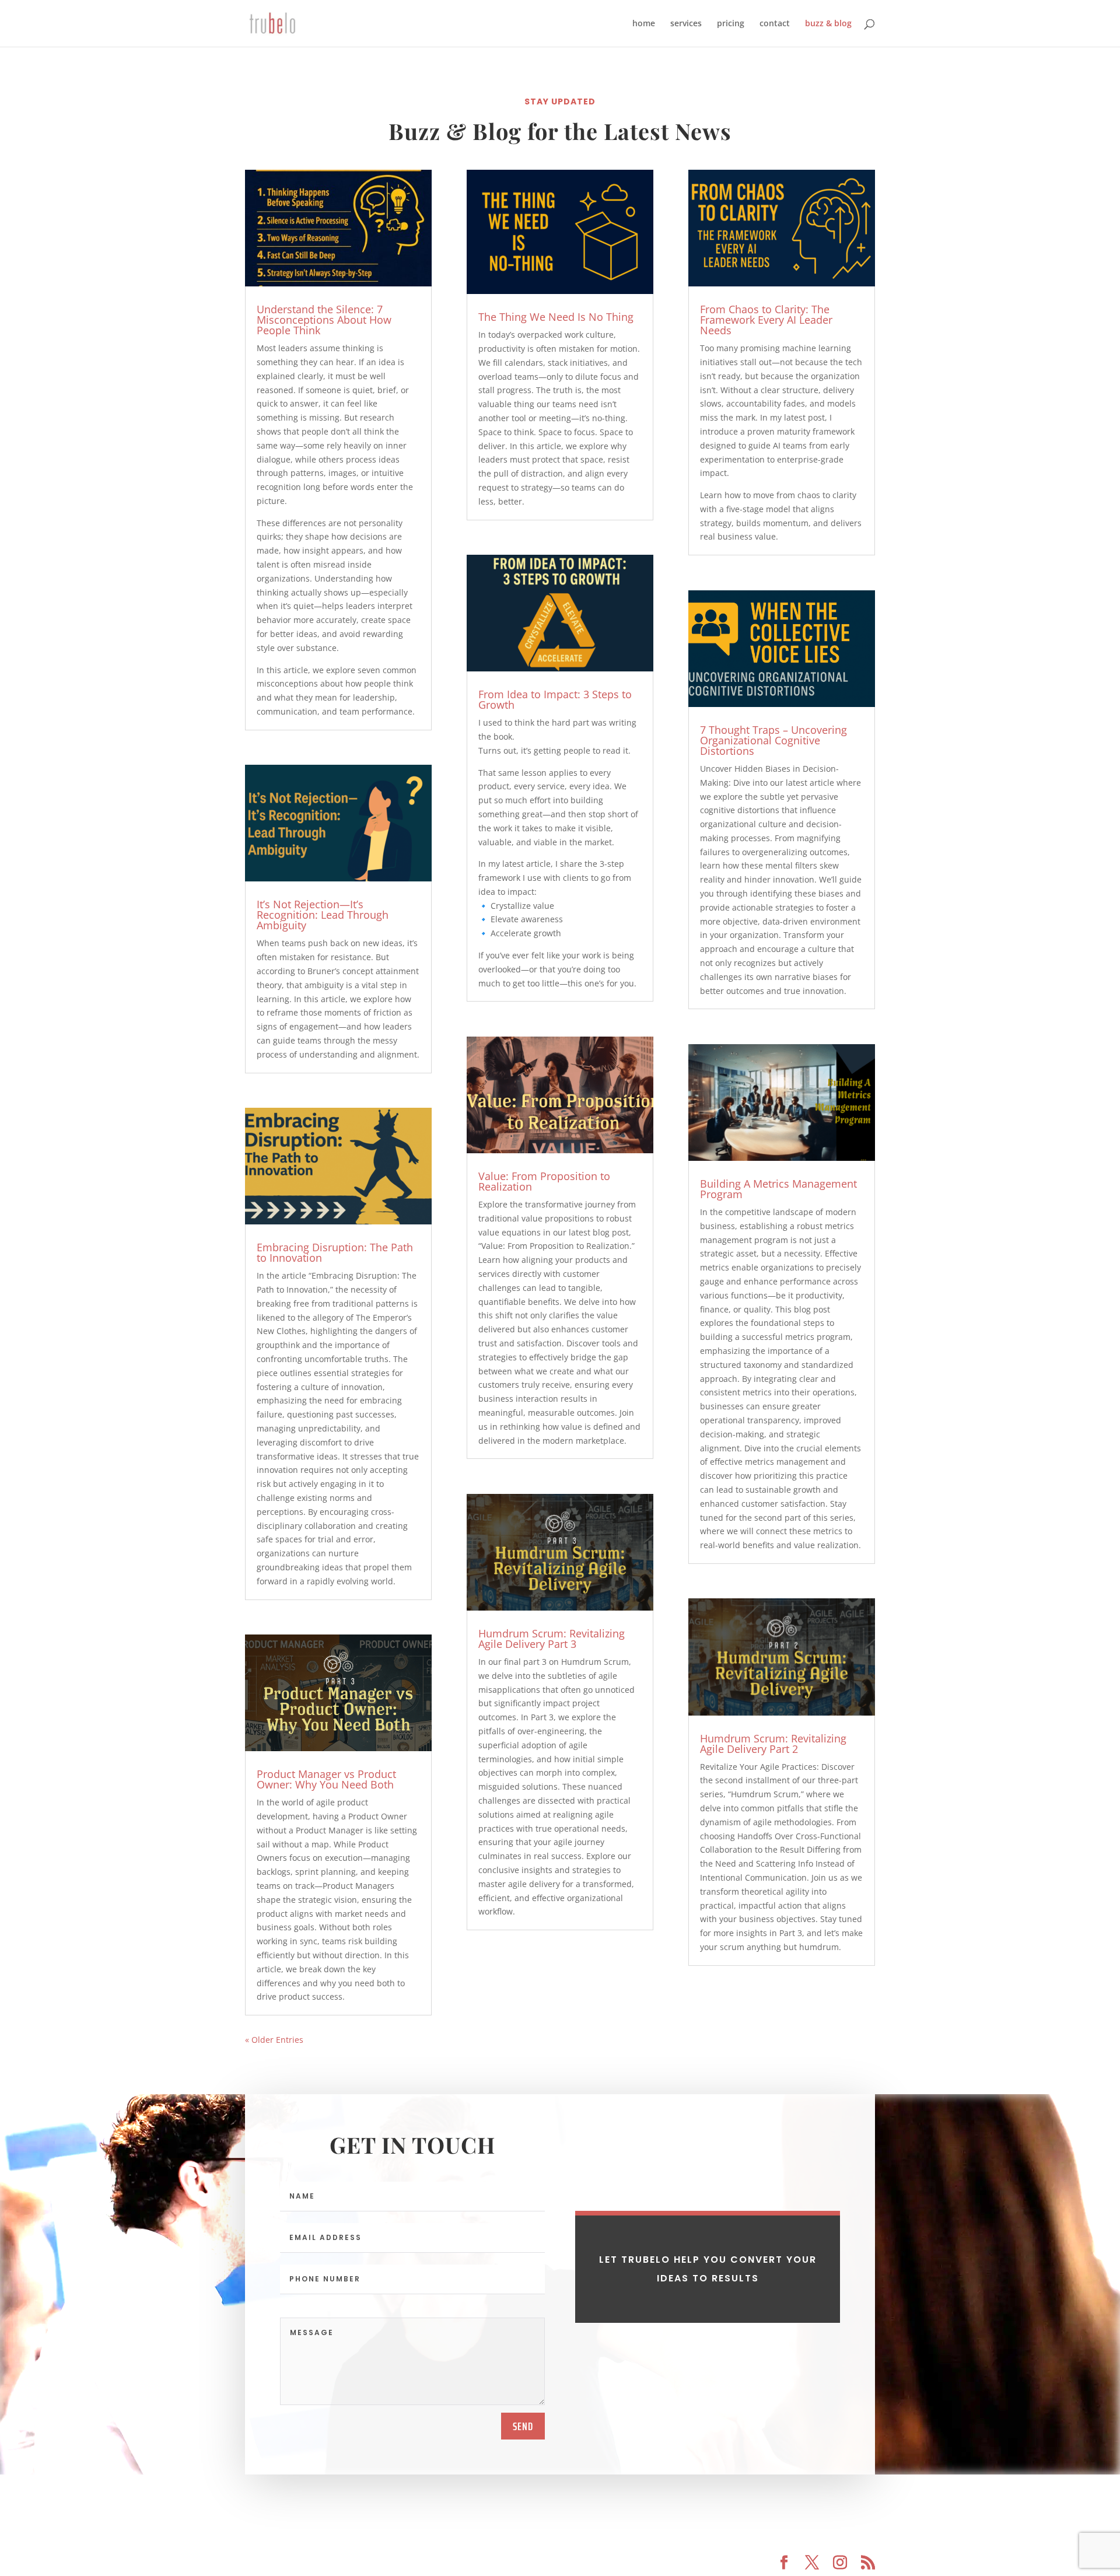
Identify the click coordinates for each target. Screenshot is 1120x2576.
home (644, 24)
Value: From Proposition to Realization (544, 1181)
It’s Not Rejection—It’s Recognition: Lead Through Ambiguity (323, 915)
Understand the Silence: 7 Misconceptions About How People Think (324, 320)
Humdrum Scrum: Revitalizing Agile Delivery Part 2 (773, 1744)
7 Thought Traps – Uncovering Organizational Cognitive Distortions (773, 740)
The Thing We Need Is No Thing (556, 317)
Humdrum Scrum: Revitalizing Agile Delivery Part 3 (552, 1639)
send (523, 2426)
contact (775, 24)
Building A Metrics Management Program (778, 1189)
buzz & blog (828, 24)
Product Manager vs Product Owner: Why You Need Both (326, 1779)
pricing (731, 24)
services (686, 24)
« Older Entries (274, 2040)
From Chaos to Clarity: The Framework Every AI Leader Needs (766, 320)
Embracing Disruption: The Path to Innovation (335, 1252)
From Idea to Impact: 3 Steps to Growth (555, 699)
